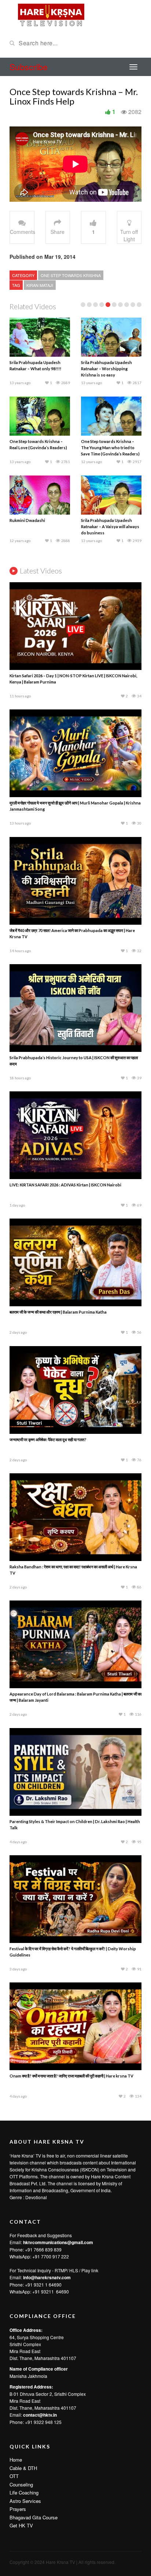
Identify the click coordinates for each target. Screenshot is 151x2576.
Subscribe (29, 67)
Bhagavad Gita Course (34, 2517)
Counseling (21, 2484)
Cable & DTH (23, 2468)
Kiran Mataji (40, 285)
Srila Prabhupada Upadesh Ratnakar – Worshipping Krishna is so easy (106, 369)
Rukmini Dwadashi (27, 520)
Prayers (18, 2509)
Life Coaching (24, 2492)
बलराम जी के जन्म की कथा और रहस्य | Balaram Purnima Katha (58, 1312)
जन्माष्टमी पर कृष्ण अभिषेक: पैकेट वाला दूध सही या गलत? (48, 1439)
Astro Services (25, 2501)
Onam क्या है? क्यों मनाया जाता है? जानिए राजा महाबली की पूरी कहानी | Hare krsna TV (71, 2076)
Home (16, 2460)
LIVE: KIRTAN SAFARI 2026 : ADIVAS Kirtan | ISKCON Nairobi (65, 1185)
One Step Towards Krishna (71, 275)
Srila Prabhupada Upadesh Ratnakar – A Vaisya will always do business (110, 526)
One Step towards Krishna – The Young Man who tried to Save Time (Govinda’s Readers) (110, 448)
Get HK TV (21, 2525)
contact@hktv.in (40, 2415)
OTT (14, 2476)
